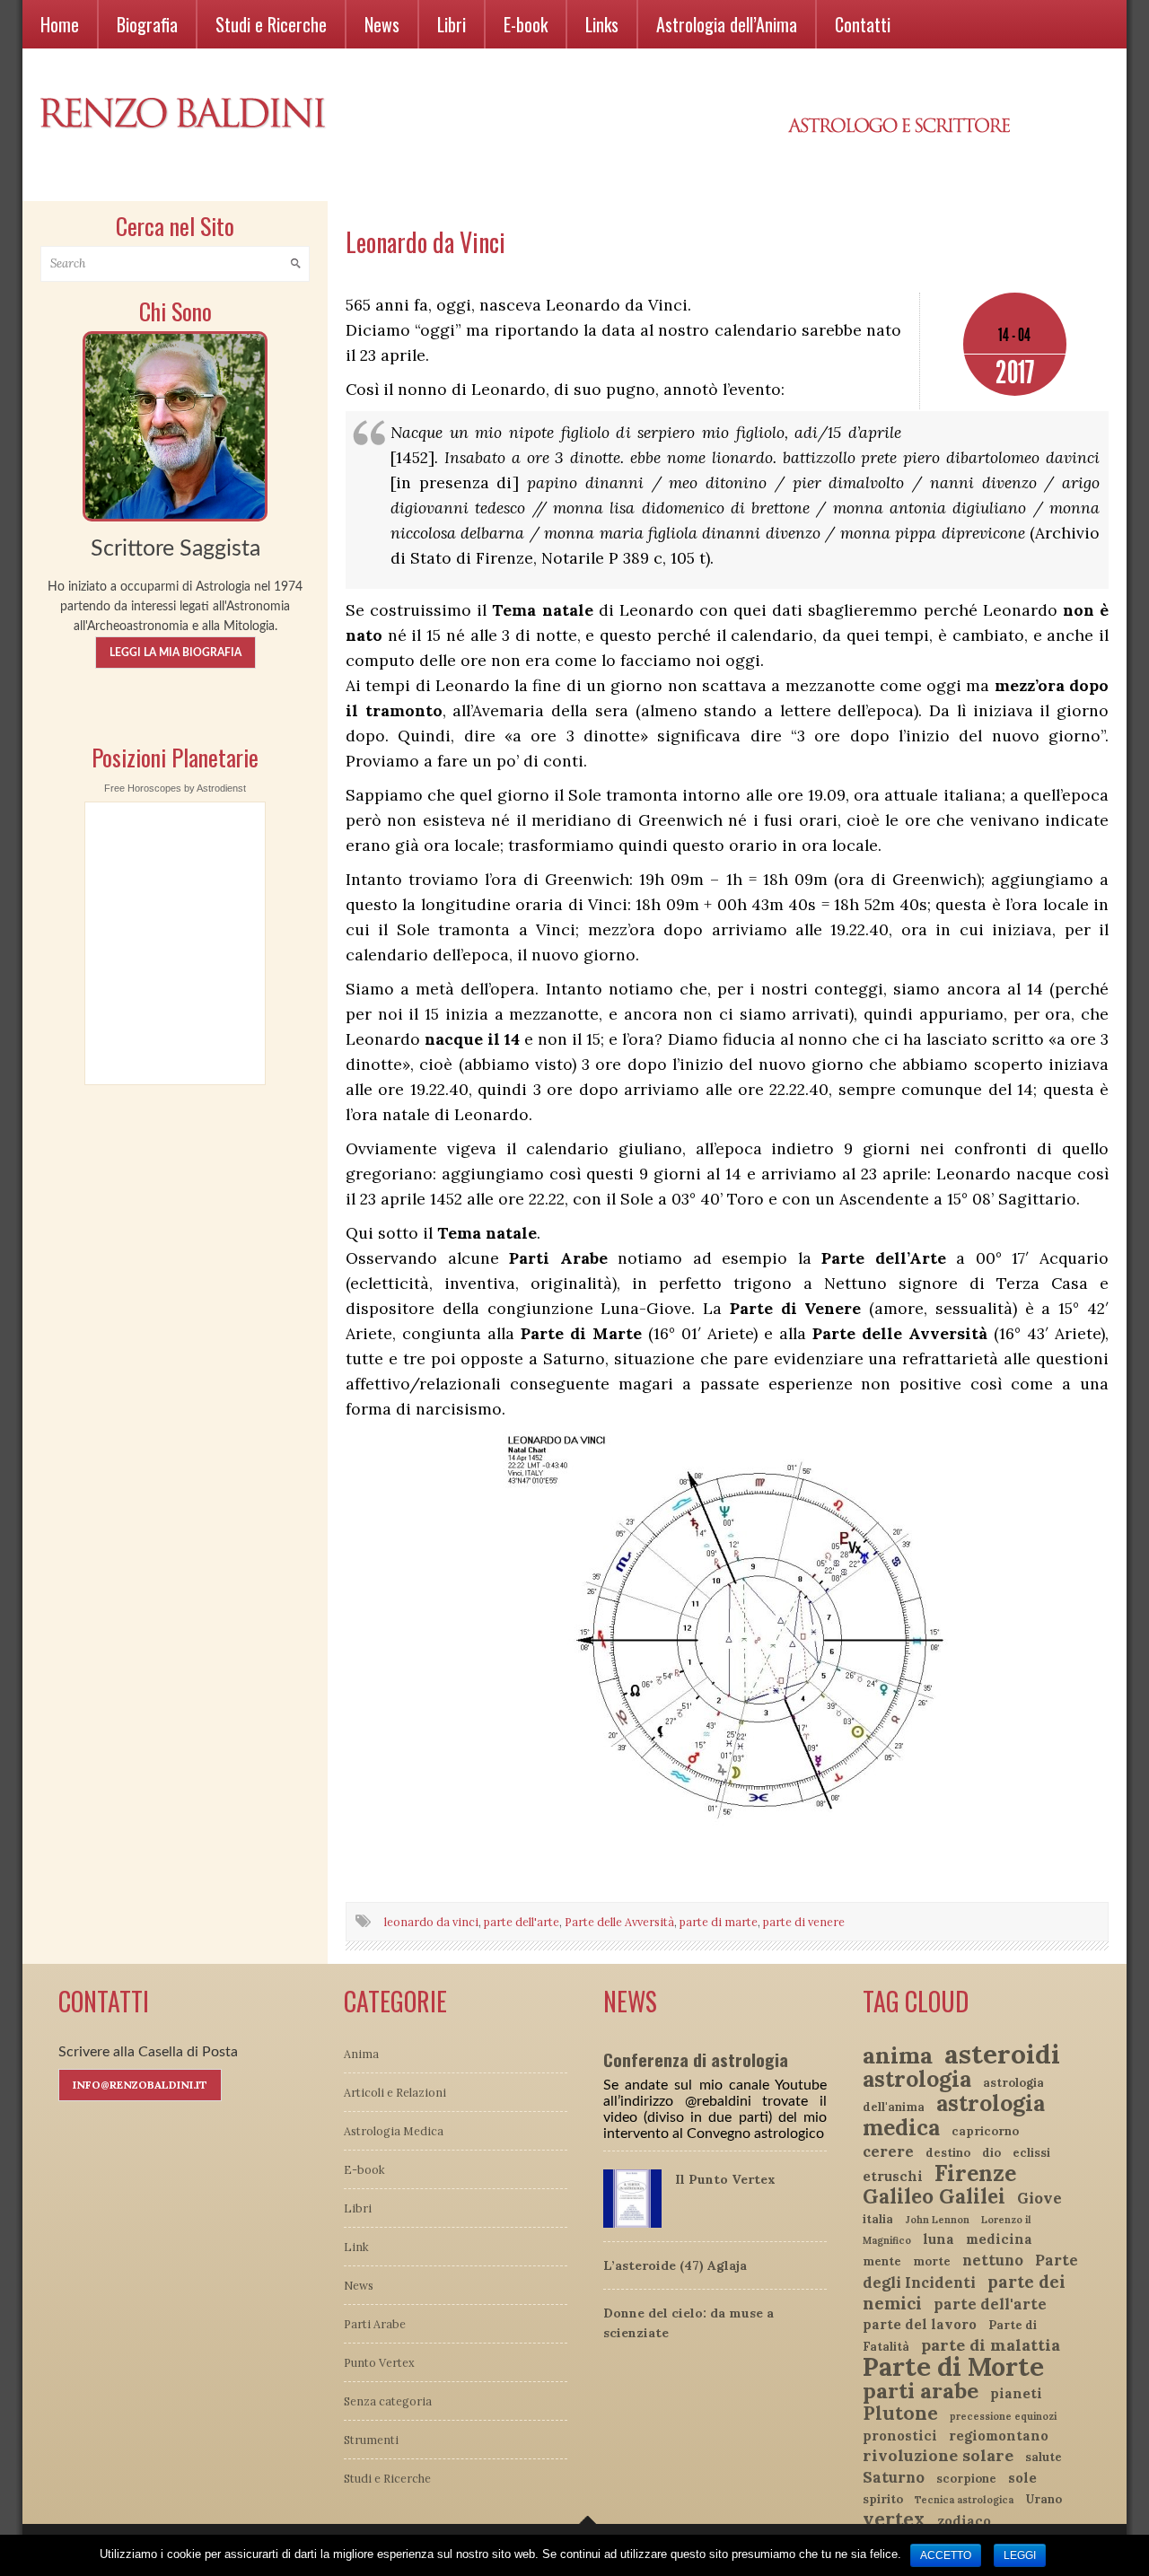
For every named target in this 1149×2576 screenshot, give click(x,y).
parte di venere (804, 1922)
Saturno (894, 2477)
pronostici (900, 2436)
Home (60, 24)
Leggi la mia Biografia (175, 653)
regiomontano (999, 2436)
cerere (888, 2151)
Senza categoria (388, 2401)
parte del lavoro (920, 2324)
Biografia (147, 24)
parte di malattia (991, 2345)
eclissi (1031, 2153)
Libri (452, 24)
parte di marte (719, 1922)
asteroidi (1002, 2054)
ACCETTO (946, 2555)
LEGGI (1020, 2555)
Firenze (975, 2173)
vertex (894, 2519)
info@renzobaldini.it (140, 2085)
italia (878, 2219)
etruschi (893, 2176)
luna (938, 2239)
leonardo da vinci (431, 1922)
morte (932, 2261)
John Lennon (937, 2220)
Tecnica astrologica (964, 2500)
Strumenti (371, 2440)
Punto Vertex (379, 2362)
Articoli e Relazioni (395, 2092)
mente (882, 2261)
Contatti (863, 24)
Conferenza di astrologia (696, 2059)
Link (356, 2247)
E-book (526, 24)
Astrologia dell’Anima (727, 24)
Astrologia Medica (394, 2131)
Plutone (900, 2413)
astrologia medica (954, 2115)
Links (602, 24)
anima (898, 2055)
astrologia (917, 2079)
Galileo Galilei (934, 2196)
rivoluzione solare (938, 2455)
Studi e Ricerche (271, 24)
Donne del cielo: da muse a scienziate (689, 2323)
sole (1022, 2478)
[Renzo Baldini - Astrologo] (175, 425)
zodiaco (964, 2521)
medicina (999, 2239)
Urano (1044, 2499)
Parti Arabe (375, 2324)
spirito (883, 2499)
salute (1044, 2457)
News (382, 24)
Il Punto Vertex (725, 2179)
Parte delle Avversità (619, 1922)
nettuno (993, 2260)
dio (991, 2153)
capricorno (985, 2131)
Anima (361, 2054)
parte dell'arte (522, 1922)
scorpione (966, 2479)
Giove (1039, 2198)
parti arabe (921, 2391)
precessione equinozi (1003, 2416)
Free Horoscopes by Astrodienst (175, 788)
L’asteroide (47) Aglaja (675, 2265)
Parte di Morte (953, 2366)
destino (948, 2153)
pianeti (1016, 2393)
